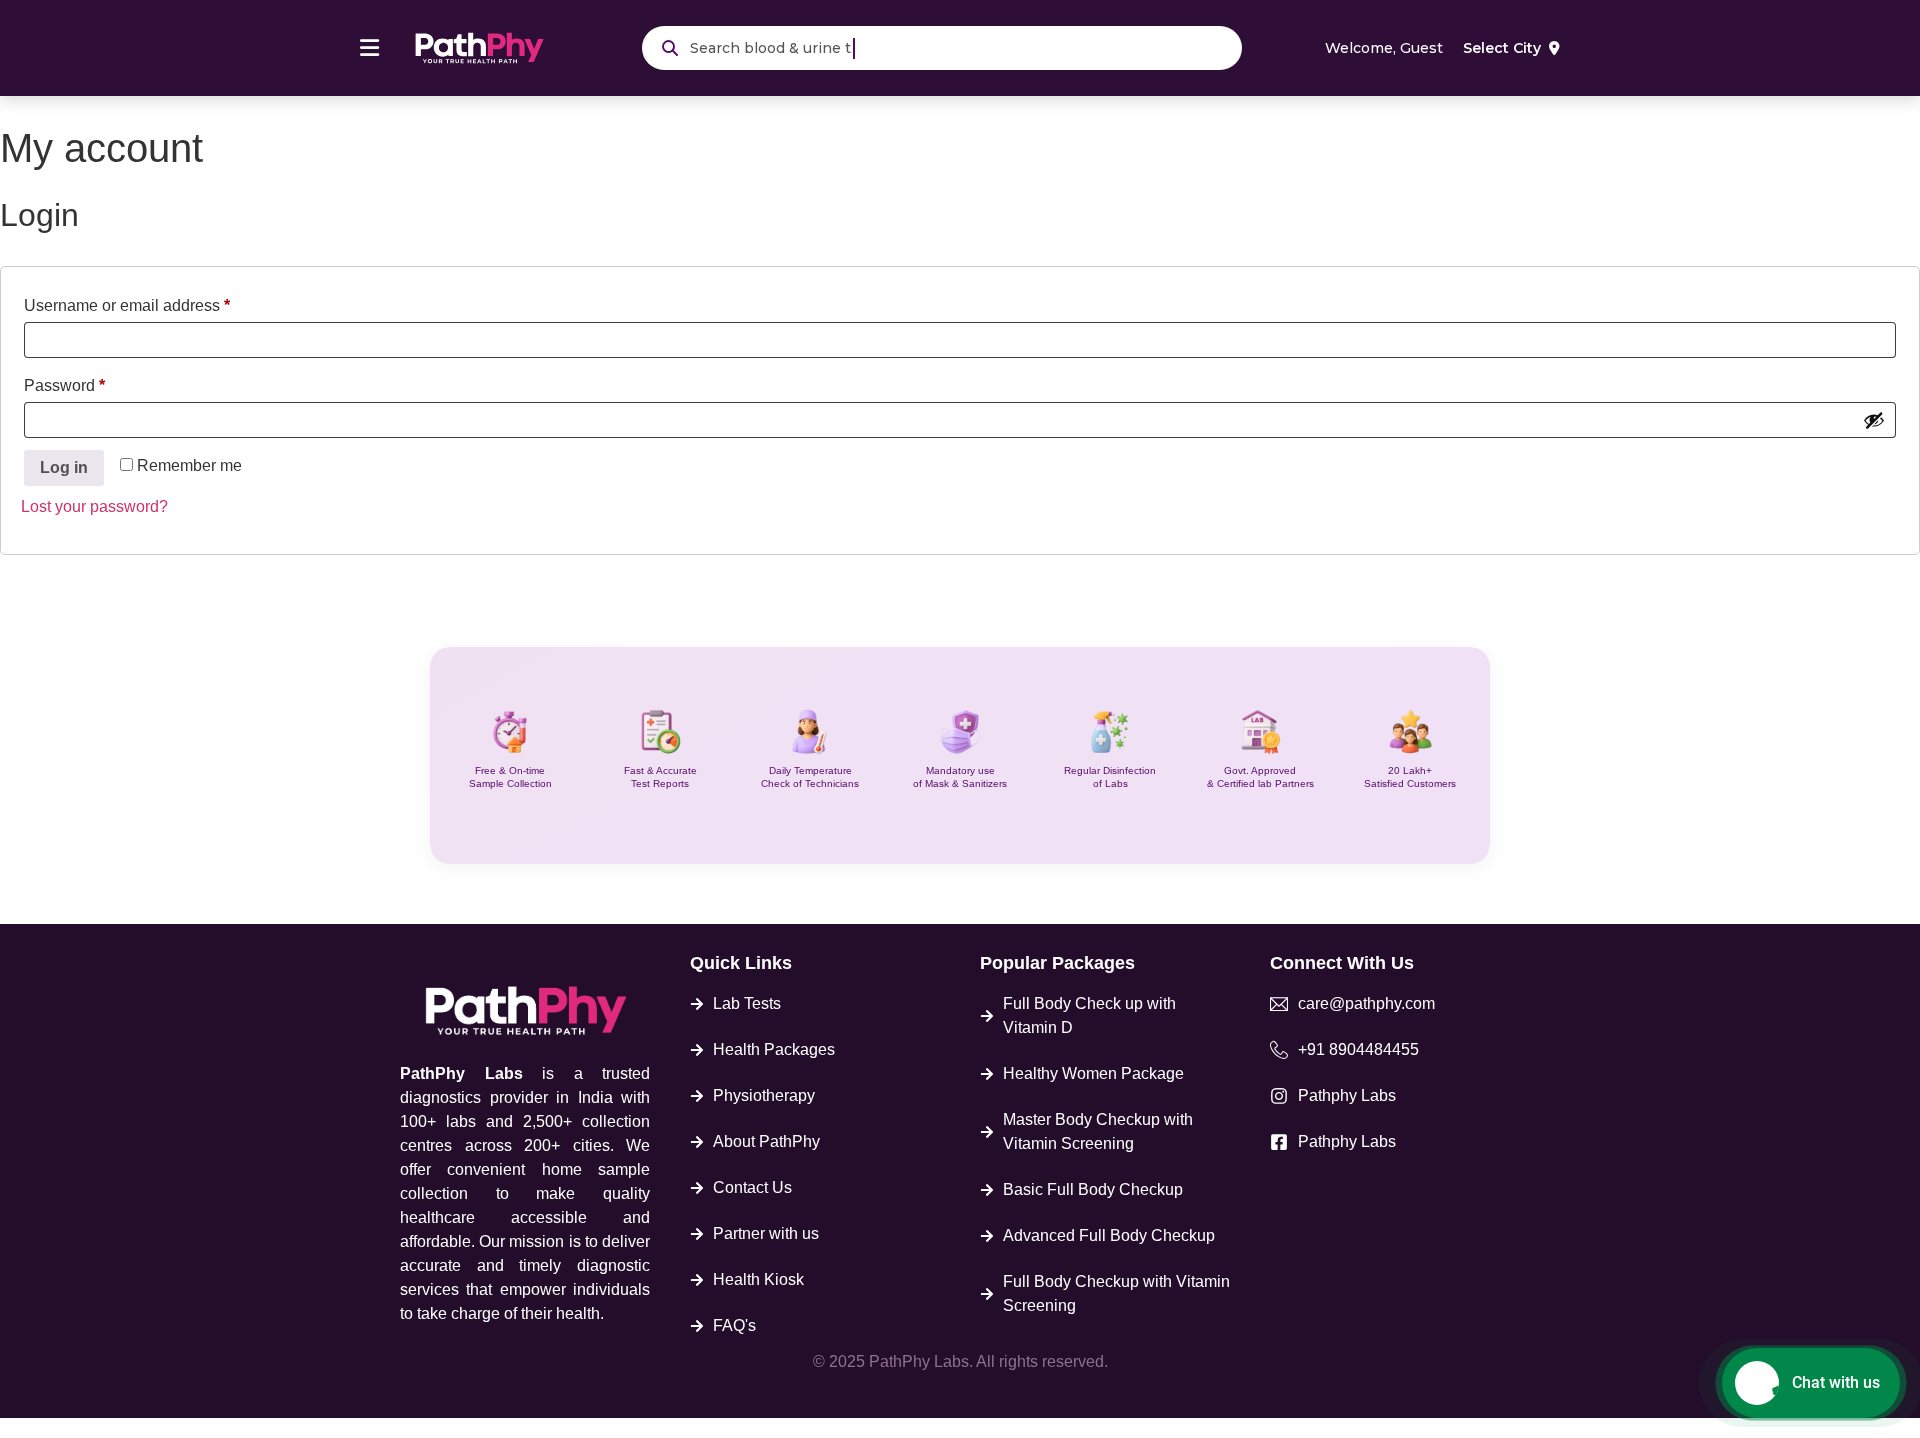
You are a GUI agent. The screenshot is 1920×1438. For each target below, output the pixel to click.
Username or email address (159, 302)
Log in (64, 467)
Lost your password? (94, 506)
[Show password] (1874, 420)
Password (97, 382)
